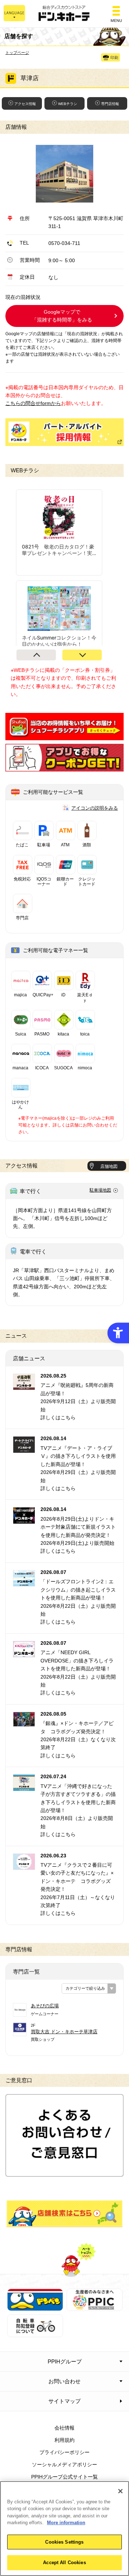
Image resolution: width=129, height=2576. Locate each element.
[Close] (120, 2491)
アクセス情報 (25, 104)
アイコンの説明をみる (95, 808)
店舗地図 (109, 1166)
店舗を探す (64, 2214)
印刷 (114, 58)
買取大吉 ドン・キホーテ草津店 (64, 2032)
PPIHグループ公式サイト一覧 (64, 2477)
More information (66, 2523)
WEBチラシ (68, 104)
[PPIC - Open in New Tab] (95, 2307)
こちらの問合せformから (33, 403)
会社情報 (64, 2428)
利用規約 (64, 2440)
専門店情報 (110, 104)
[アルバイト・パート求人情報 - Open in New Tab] (64, 432)
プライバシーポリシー (64, 2452)
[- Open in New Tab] (64, 736)
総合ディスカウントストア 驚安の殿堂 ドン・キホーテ (64, 14)
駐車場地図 (100, 1190)
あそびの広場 (45, 2006)
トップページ (17, 53)
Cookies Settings (64, 2542)
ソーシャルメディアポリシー (64, 2465)
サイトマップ (64, 2401)
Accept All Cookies (64, 2563)
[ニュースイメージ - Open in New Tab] (24, 1386)
